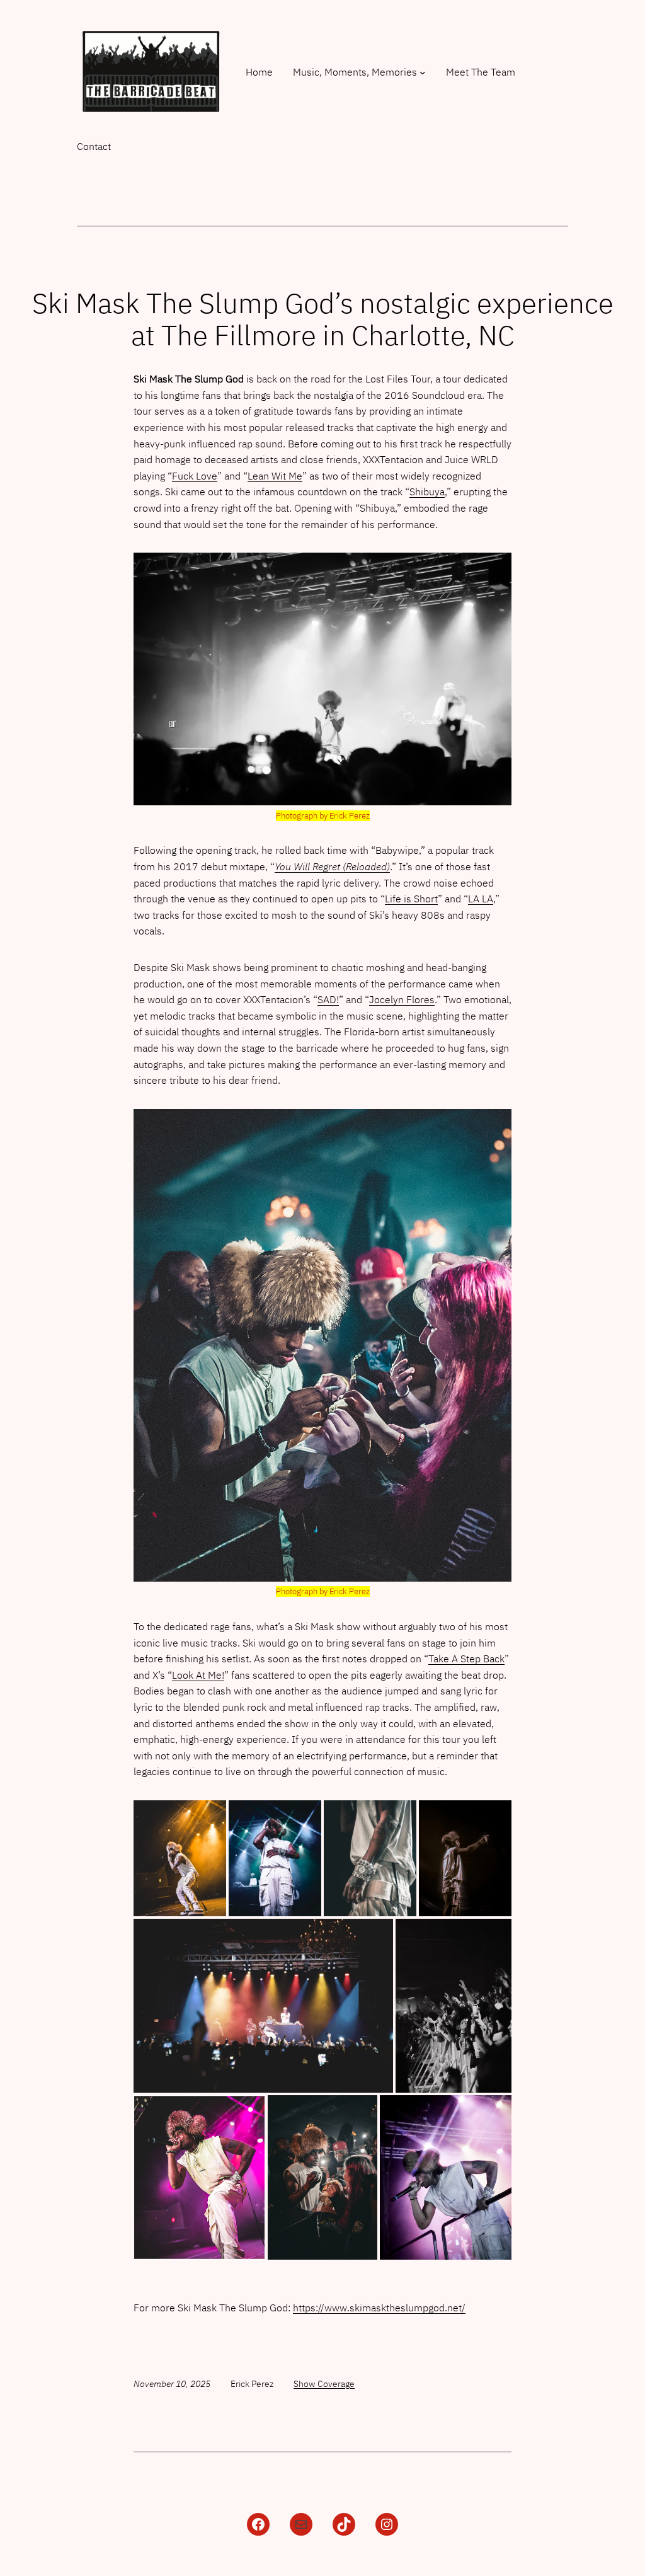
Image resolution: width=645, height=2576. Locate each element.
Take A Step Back (466, 1659)
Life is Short (411, 899)
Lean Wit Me (275, 476)
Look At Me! (198, 1675)
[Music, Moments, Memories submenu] (423, 72)
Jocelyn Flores (402, 999)
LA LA (481, 899)
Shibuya (427, 492)
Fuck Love (195, 476)
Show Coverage (324, 2384)
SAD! (328, 999)
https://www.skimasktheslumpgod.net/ (379, 2308)
